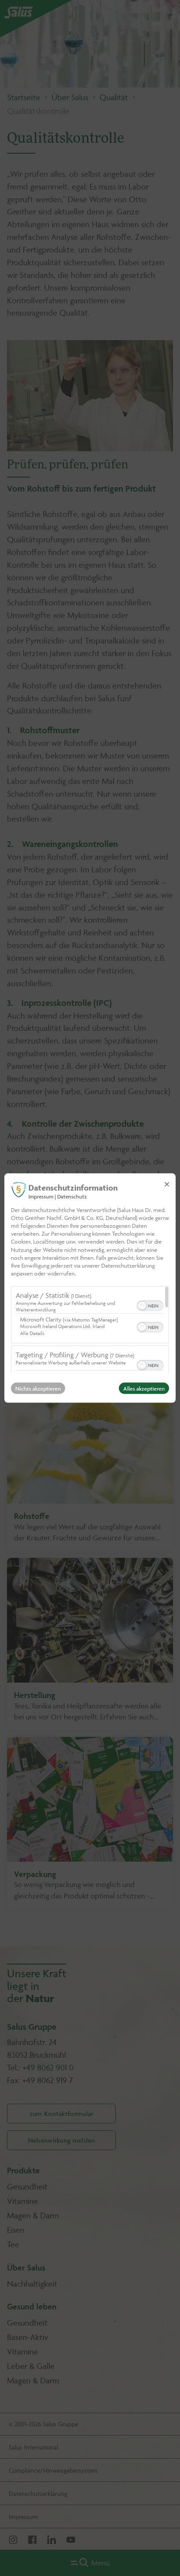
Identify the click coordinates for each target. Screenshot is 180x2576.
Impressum (41, 1196)
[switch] (150, 1305)
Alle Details (32, 1333)
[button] (142, 1306)
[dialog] (90, 1288)
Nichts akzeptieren (38, 1388)
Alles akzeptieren (144, 1388)
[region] (90, 1330)
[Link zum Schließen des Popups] (167, 1184)
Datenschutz (72, 1196)
